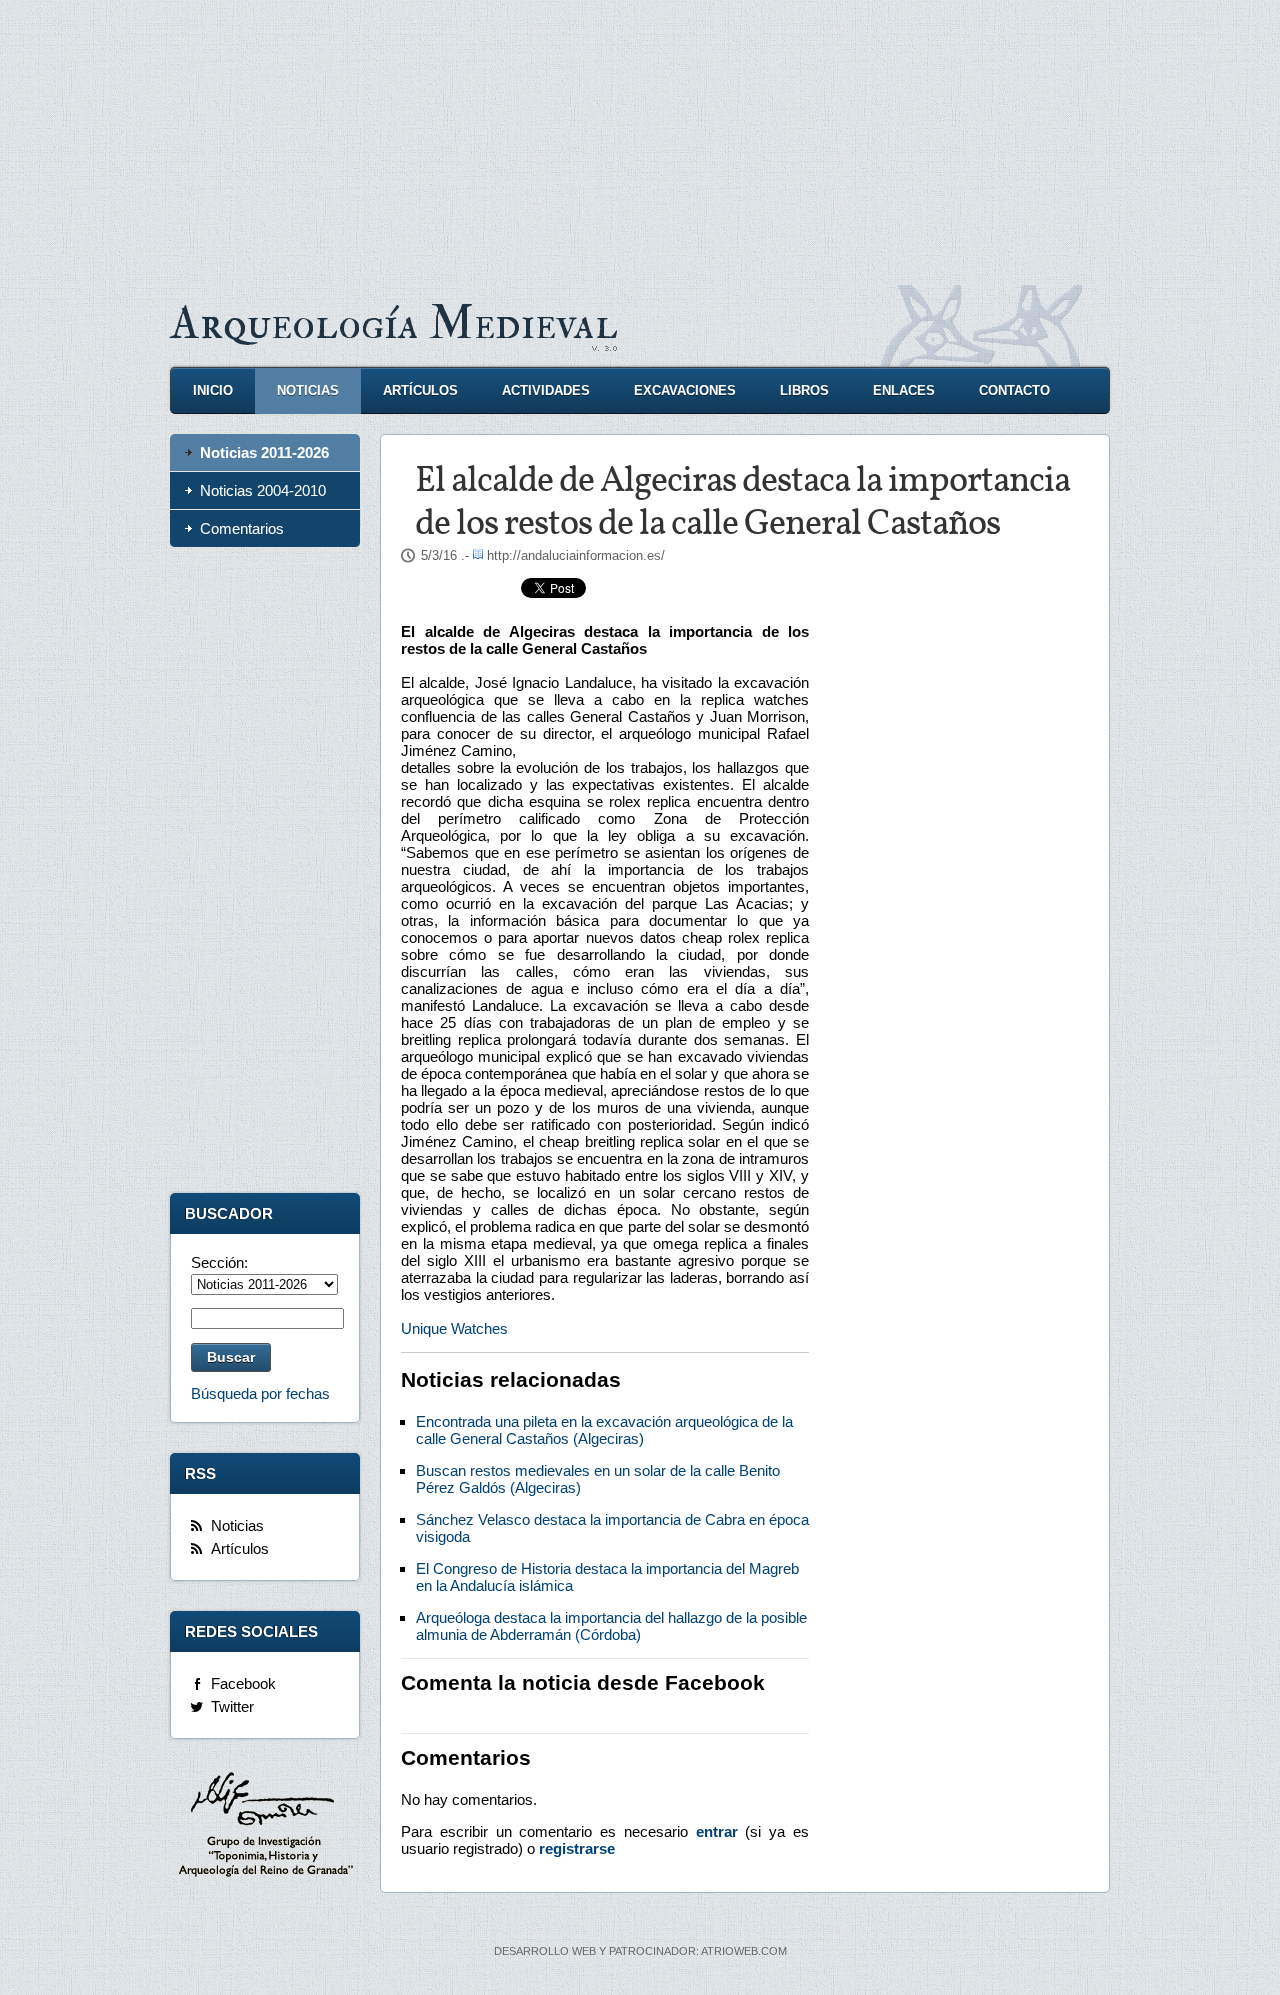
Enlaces (904, 390)
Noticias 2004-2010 (263, 490)
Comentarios (242, 528)
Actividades (546, 390)
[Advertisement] (640, 140)
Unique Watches (454, 1328)
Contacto (1014, 390)
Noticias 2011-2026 (264, 452)
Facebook (243, 1683)
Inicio (213, 390)
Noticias (308, 390)
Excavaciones (685, 390)
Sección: (219, 1262)
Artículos (420, 390)
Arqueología (394, 323)
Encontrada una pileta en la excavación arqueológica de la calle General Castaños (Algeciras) (604, 1430)
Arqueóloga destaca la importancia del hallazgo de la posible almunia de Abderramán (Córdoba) (611, 1626)
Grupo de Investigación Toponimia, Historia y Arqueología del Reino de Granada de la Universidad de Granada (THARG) (265, 1827)
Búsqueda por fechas (260, 1393)
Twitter (232, 1706)
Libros (804, 390)
